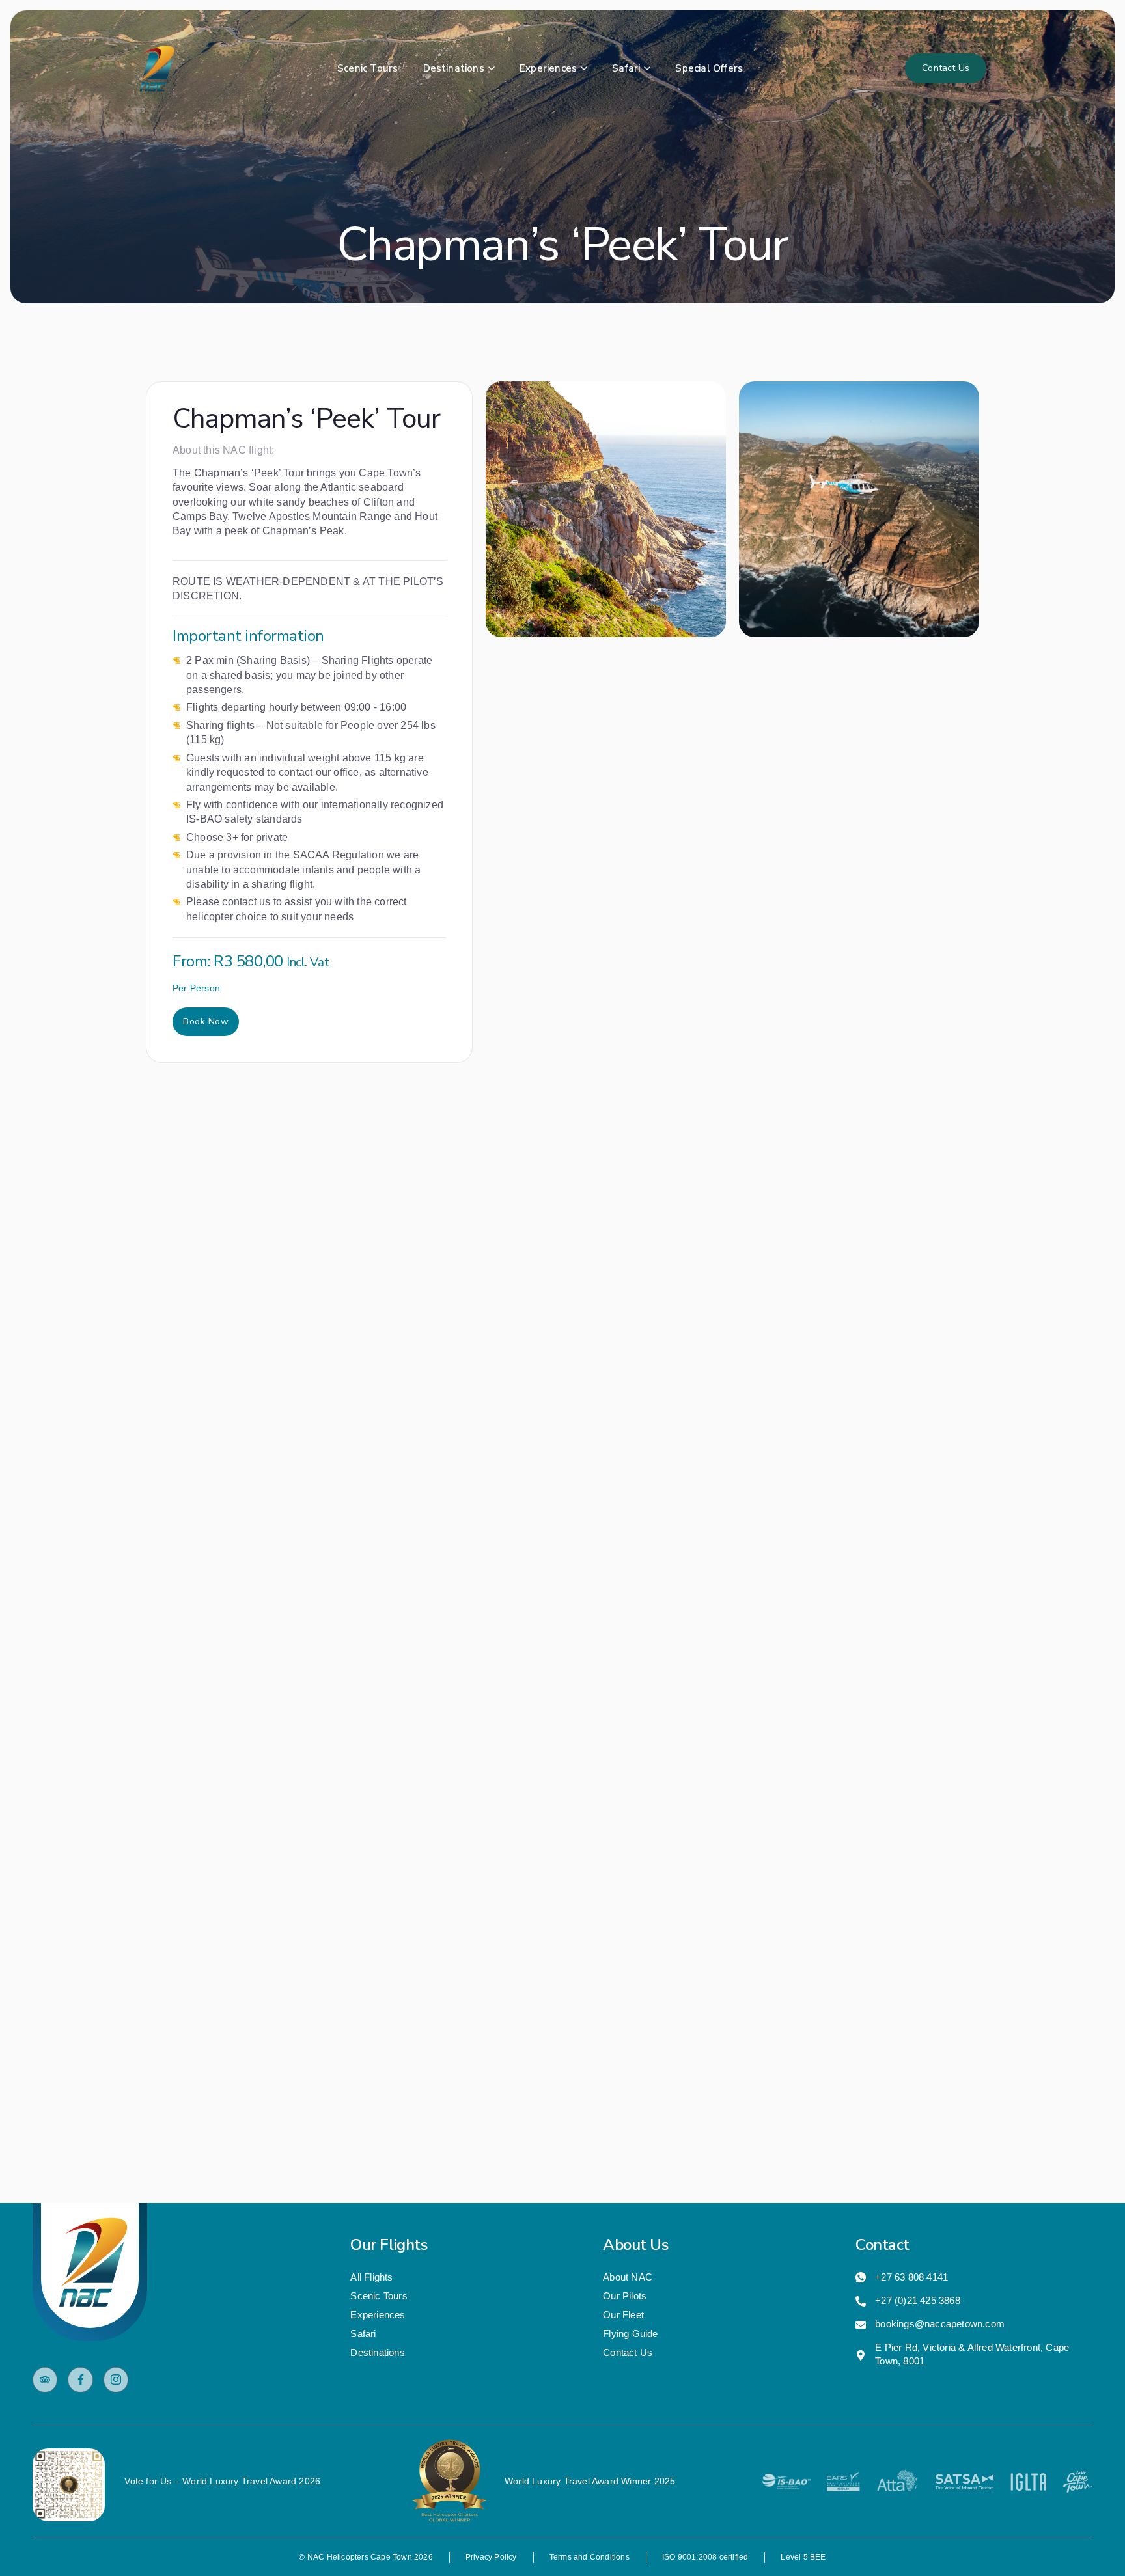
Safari (626, 68)
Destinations (454, 68)
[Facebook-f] (80, 2379)
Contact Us (946, 68)
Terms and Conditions (590, 2557)
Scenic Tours (368, 68)
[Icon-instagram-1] (116, 2379)
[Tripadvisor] (45, 2379)
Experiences (548, 68)
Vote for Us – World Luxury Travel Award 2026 (222, 2481)
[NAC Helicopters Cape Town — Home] (157, 69)
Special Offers (709, 68)
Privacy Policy (491, 2557)
